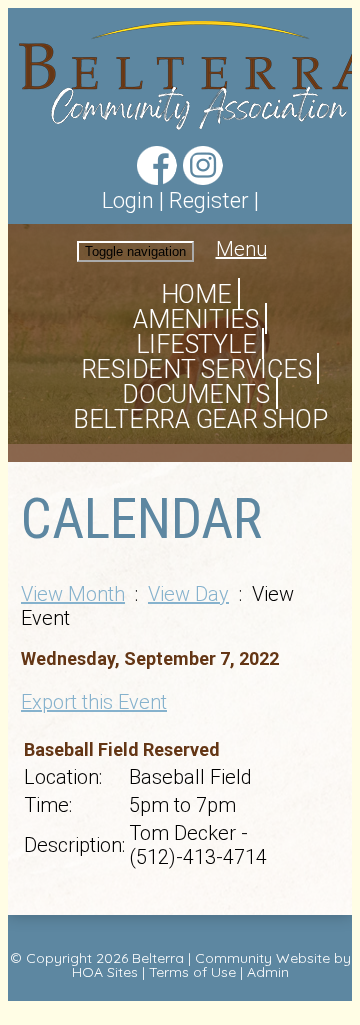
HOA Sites (105, 972)
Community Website (262, 958)
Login (128, 200)
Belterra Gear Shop (200, 419)
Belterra (158, 958)
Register (209, 200)
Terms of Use (192, 972)
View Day (188, 594)
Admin (268, 972)
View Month (73, 594)
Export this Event (94, 702)
